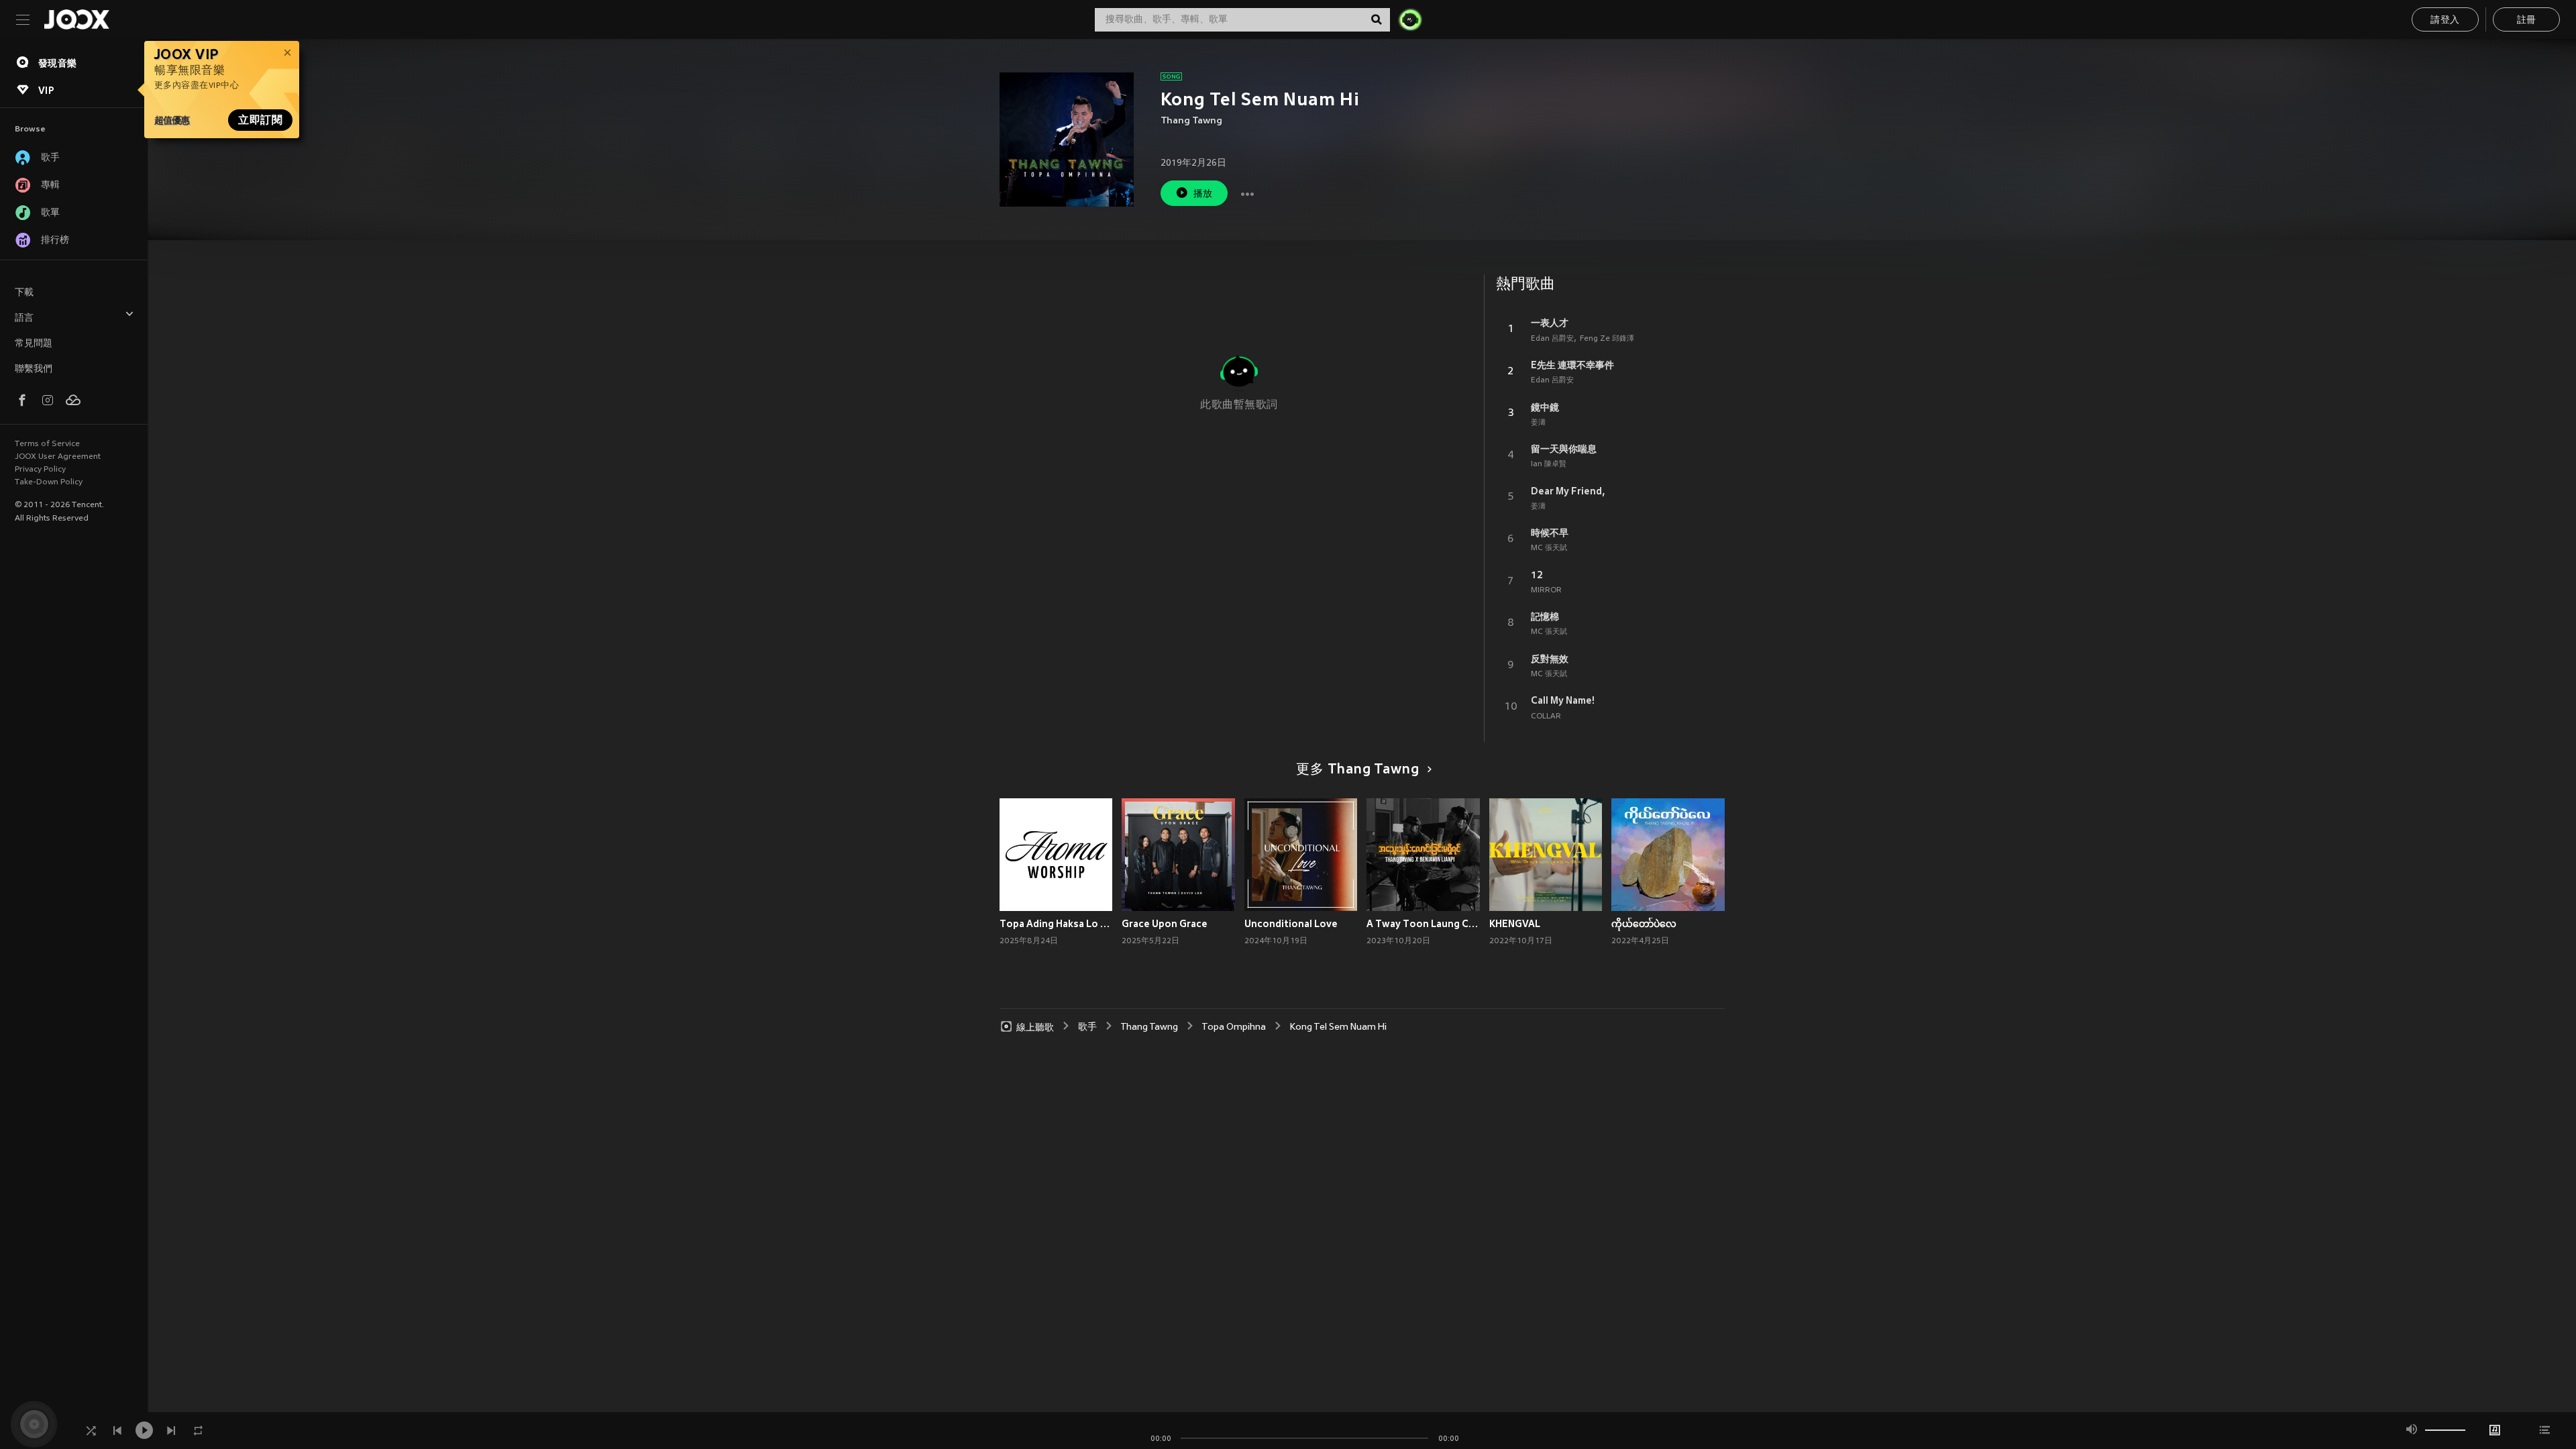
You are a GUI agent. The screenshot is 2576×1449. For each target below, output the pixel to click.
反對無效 (1550, 659)
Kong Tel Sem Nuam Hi (1338, 1027)
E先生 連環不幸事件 (1572, 365)
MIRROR (1546, 590)
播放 (1203, 194)
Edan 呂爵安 (1552, 339)
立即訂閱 (260, 120)
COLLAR (1546, 716)
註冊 (2527, 20)
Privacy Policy (40, 470)
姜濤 (1538, 423)
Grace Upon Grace (1165, 924)
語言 (24, 318)
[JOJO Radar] (1410, 19)
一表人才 (1550, 323)
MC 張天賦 (1549, 548)
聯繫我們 (34, 369)
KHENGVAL (1515, 924)
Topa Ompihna (1234, 1027)
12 (1537, 575)
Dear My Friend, (1568, 491)
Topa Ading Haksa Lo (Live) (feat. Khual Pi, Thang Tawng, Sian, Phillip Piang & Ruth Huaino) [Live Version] (1056, 924)
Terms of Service (47, 444)
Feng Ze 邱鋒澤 (1607, 339)
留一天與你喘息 (1564, 449)
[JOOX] (76, 19)
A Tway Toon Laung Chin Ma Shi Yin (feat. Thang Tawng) (1423, 924)
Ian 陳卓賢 (1549, 464)
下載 (24, 293)
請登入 (2445, 20)
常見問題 (34, 344)
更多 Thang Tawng (1357, 770)
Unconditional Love (1291, 924)
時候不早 (1550, 533)
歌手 (1087, 1027)
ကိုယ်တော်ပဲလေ (1644, 924)
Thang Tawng (1191, 121)
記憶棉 (1545, 616)
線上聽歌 (1035, 1027)
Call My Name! (1563, 700)
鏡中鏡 (1545, 407)
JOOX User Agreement (58, 457)
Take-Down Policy (49, 482)
